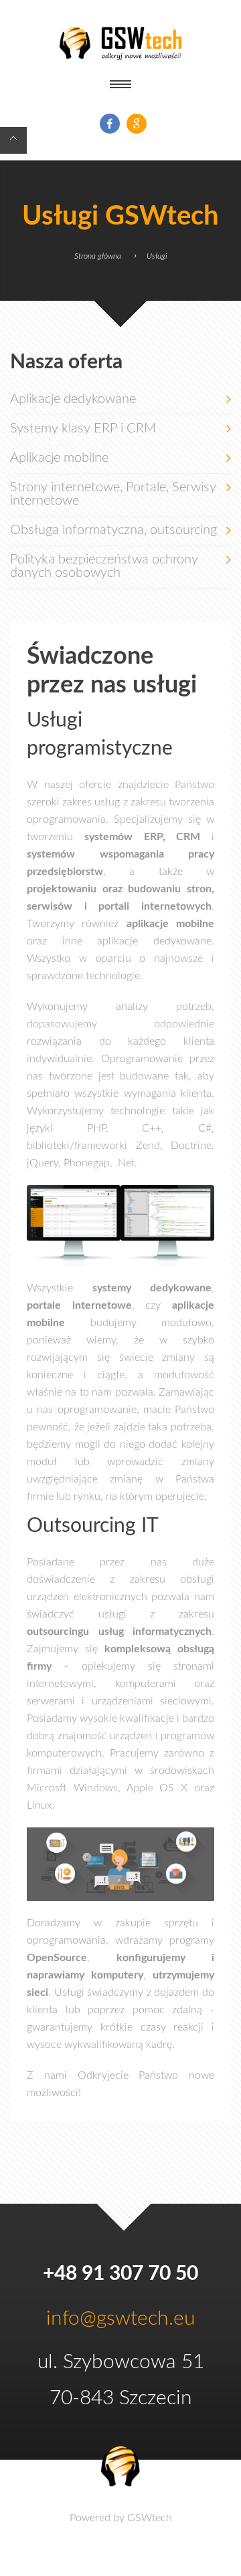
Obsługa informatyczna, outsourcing (113, 530)
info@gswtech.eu (120, 2319)
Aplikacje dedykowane (73, 399)
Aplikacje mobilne (59, 458)
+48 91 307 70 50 (120, 2274)
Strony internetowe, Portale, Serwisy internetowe (113, 494)
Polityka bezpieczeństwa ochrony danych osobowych (104, 566)
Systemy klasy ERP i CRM (83, 428)
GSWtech (150, 2518)
